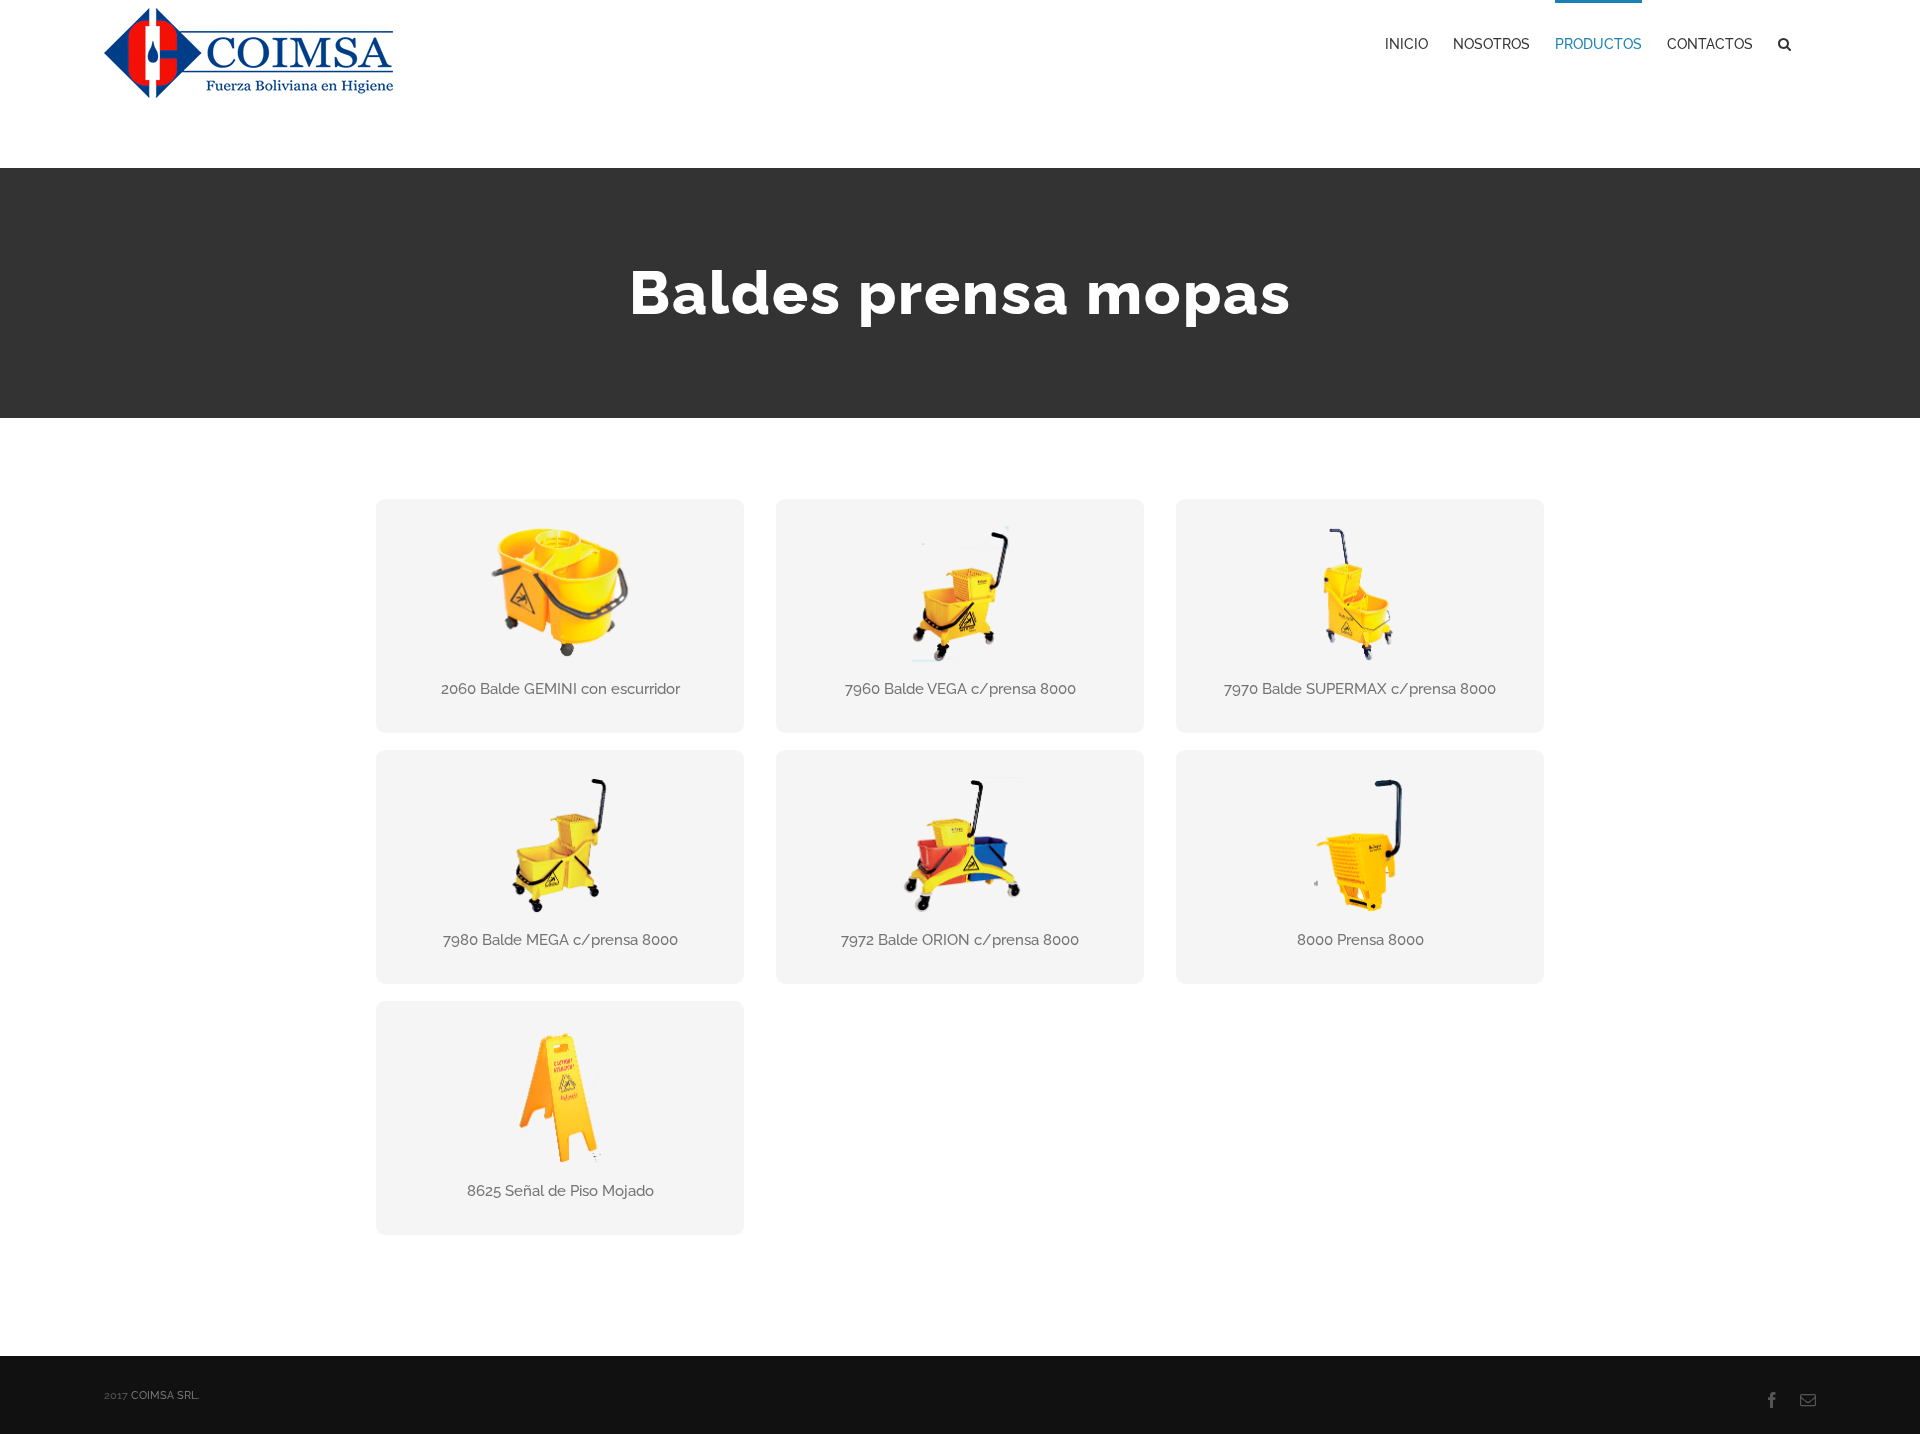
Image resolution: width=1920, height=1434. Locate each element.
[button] (1784, 42)
